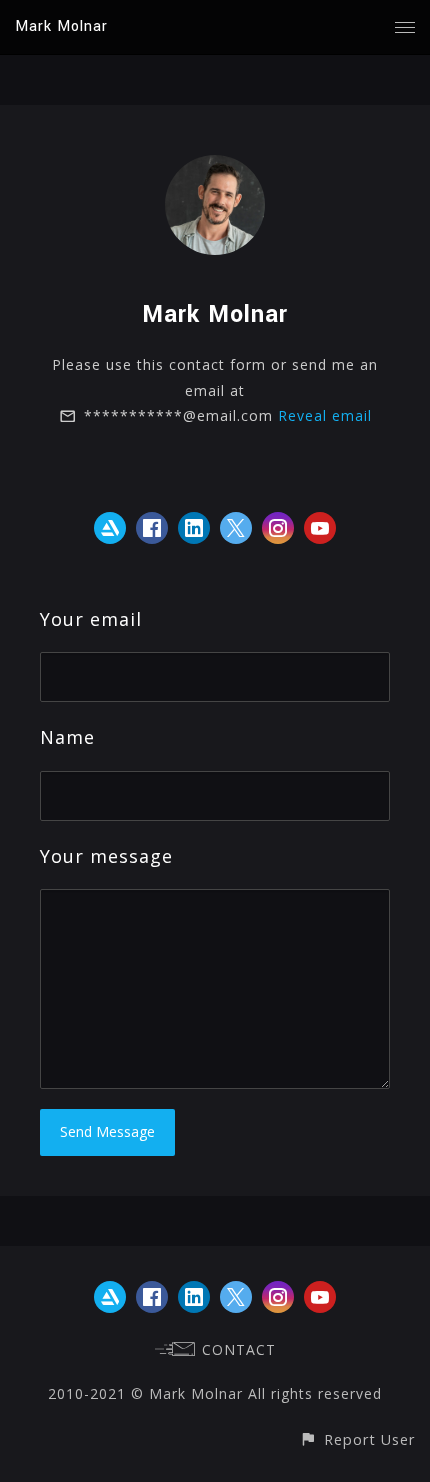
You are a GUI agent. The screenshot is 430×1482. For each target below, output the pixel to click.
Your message (106, 856)
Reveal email (325, 415)
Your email (91, 619)
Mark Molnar (61, 26)
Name (67, 737)
